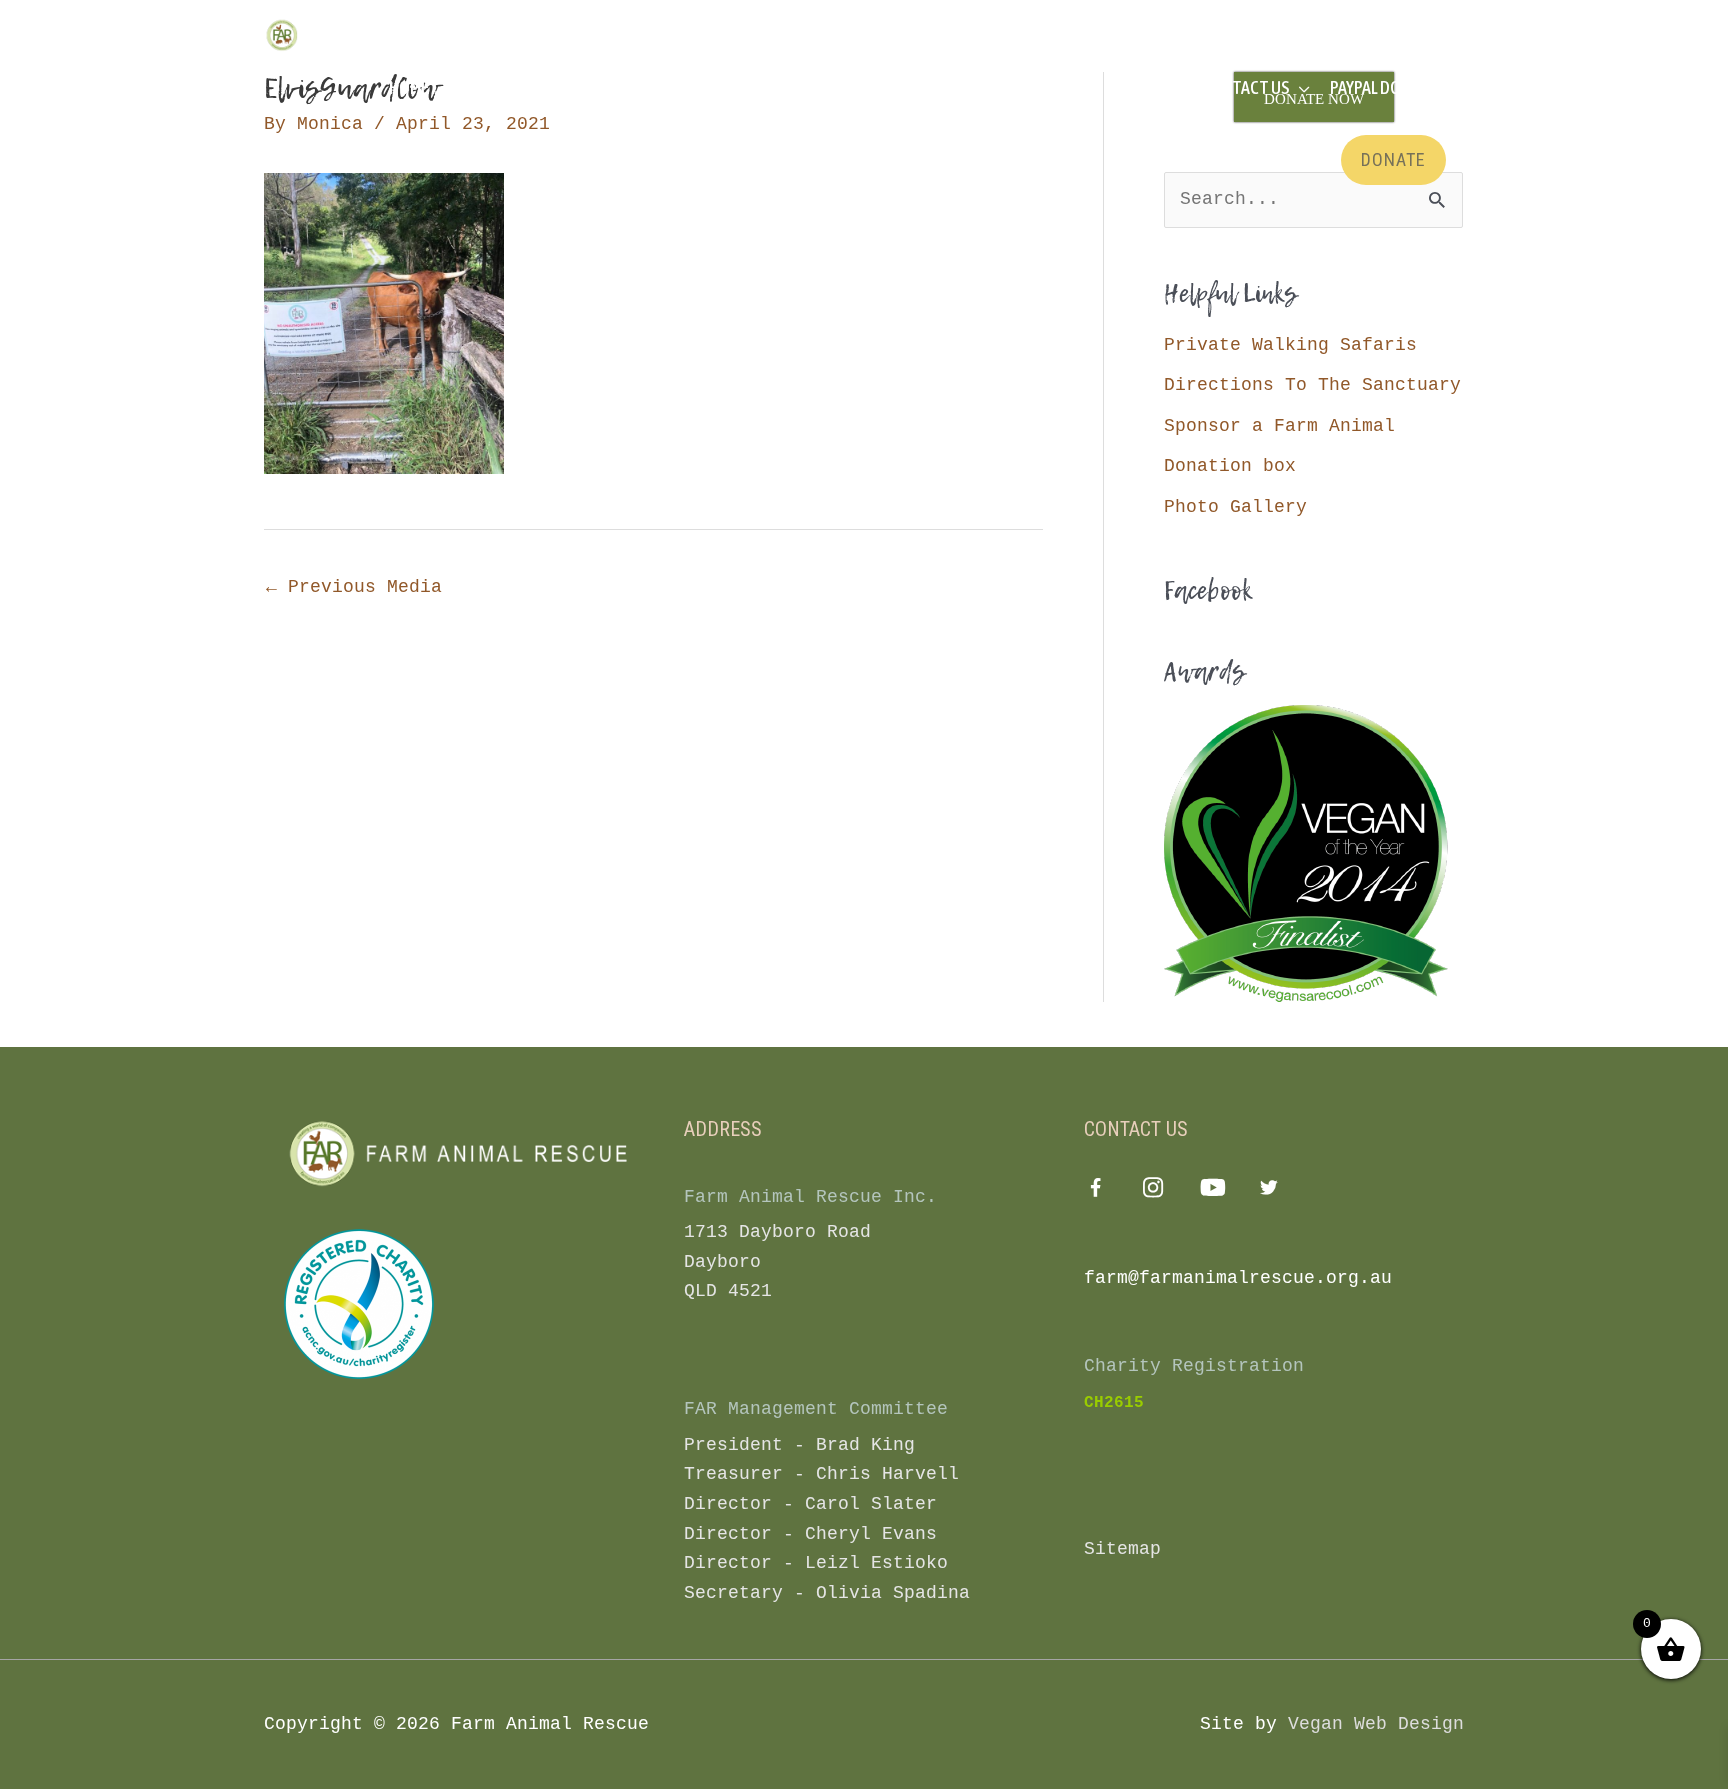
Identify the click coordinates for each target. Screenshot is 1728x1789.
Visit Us (476, 87)
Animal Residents (698, 87)
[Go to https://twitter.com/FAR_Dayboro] (1269, 1191)
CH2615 (1114, 1403)
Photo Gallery (1235, 507)
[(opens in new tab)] (359, 1303)
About (569, 87)
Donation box (1230, 466)
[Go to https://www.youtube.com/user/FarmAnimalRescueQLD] (1211, 1191)
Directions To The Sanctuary (1312, 385)
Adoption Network (1009, 87)
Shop (1142, 87)
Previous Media (354, 587)
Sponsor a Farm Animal (1279, 426)
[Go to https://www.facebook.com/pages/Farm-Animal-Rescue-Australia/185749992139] (1095, 1193)
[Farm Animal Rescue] (349, 35)
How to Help (849, 87)
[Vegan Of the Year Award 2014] (1306, 853)
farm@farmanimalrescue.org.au (1238, 1278)
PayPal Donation (1392, 87)
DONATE (1393, 159)
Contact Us (1245, 87)
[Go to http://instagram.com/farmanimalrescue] (1153, 1191)
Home (409, 87)
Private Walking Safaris (1290, 345)
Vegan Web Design (1376, 1724)
